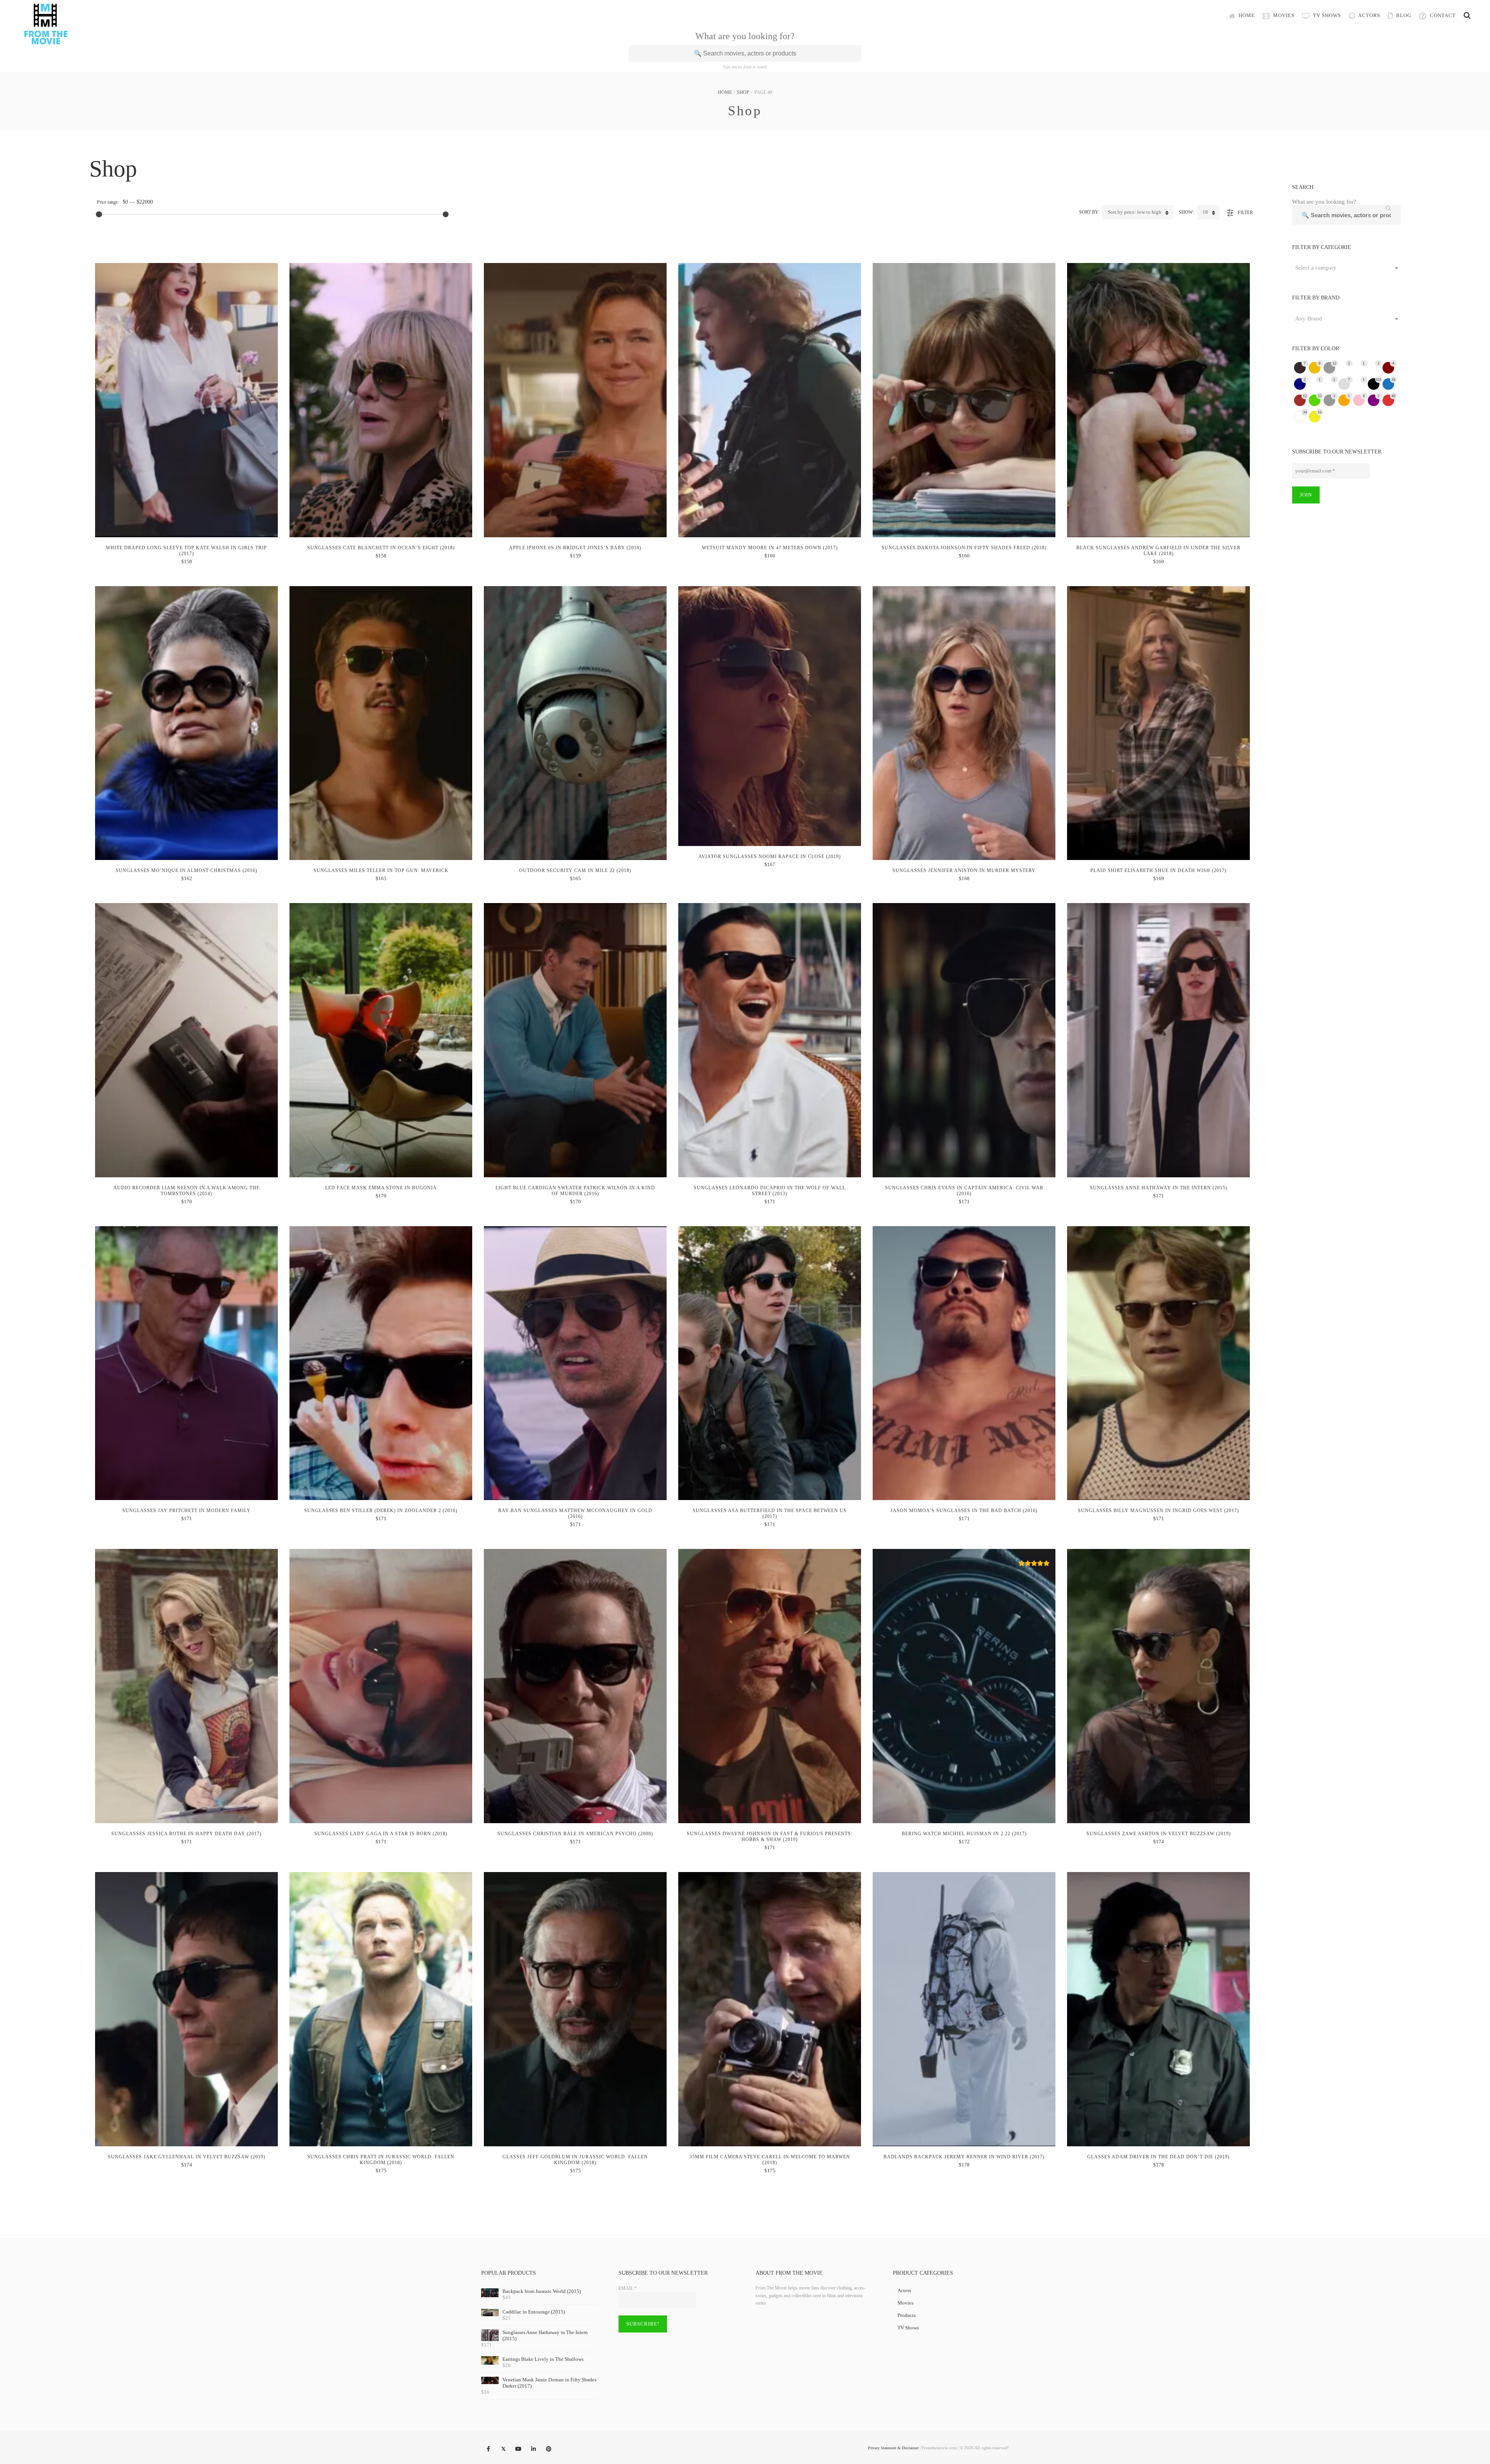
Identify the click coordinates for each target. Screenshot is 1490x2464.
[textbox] (1346, 268)
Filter (1245, 213)
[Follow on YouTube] (518, 2449)
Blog (1403, 15)
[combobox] (1346, 268)
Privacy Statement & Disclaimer (893, 2448)
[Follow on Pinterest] (549, 2449)
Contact (1442, 15)
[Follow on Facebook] (488, 2449)
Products (907, 2315)
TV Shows (1326, 15)
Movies (1283, 15)
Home (1246, 15)
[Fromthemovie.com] (46, 40)
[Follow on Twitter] (503, 2449)
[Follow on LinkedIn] (534, 2449)
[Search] (1467, 16)
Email (628, 2288)
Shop (743, 92)
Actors (1369, 15)
